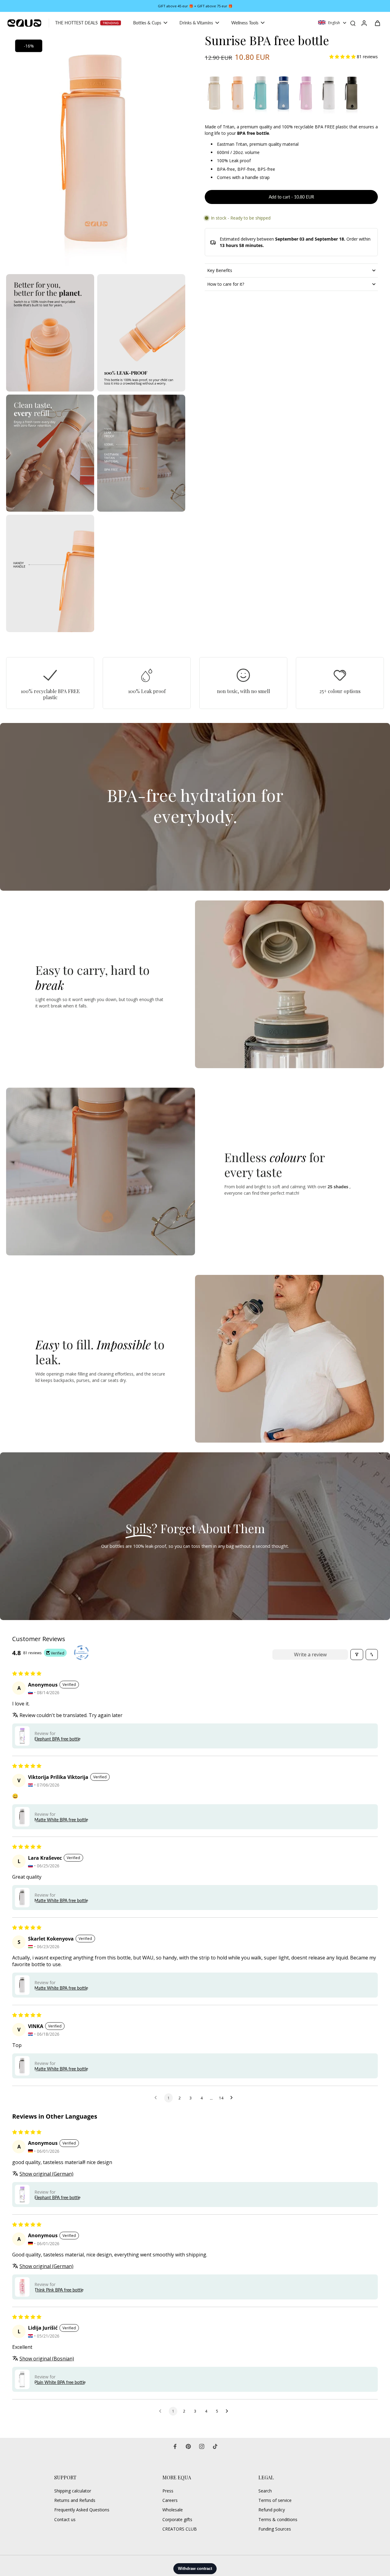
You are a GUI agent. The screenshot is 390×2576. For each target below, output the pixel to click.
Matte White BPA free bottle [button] (61, 1820)
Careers (170, 2500)
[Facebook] (175, 2446)
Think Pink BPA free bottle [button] (59, 2290)
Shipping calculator (73, 2491)
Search (265, 2491)
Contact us (65, 2519)
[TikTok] (215, 2446)
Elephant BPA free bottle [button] (57, 1739)
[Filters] (357, 1655)
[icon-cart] (377, 23)
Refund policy (272, 2510)
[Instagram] (202, 2446)
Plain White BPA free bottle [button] (60, 2382)
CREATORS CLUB (180, 2529)
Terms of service (275, 2500)
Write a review (310, 1655)
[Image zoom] (96, 152)
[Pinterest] (188, 2446)
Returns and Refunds (75, 2500)
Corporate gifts (177, 2519)
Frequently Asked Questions (82, 2510)
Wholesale (173, 2510)
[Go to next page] (233, 2098)
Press (168, 2491)
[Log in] (364, 23)
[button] (343, 57)
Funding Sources (275, 2529)
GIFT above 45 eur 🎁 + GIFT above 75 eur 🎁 (195, 6)
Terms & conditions (278, 2519)
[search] (353, 23)
